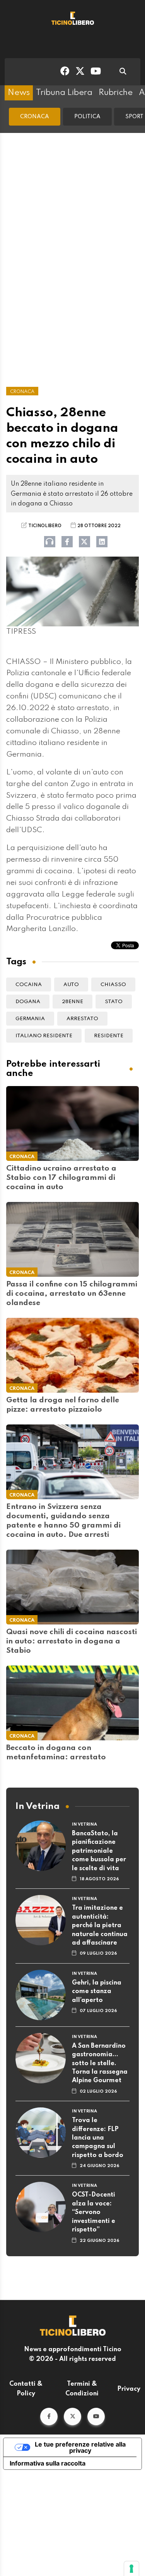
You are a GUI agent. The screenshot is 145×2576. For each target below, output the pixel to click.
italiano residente (44, 1036)
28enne (72, 1002)
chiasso (113, 985)
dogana (28, 1002)
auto (71, 985)
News (19, 93)
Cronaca (35, 117)
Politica (87, 117)
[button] (49, 2417)
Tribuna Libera (64, 93)
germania (30, 1019)
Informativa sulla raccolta (48, 2463)
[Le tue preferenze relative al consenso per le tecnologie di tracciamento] (131, 2569)
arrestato (82, 1019)
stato (114, 1002)
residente (109, 1036)
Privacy (129, 2389)
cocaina (29, 985)
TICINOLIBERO (45, 526)
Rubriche (116, 93)
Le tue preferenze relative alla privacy (80, 2447)
